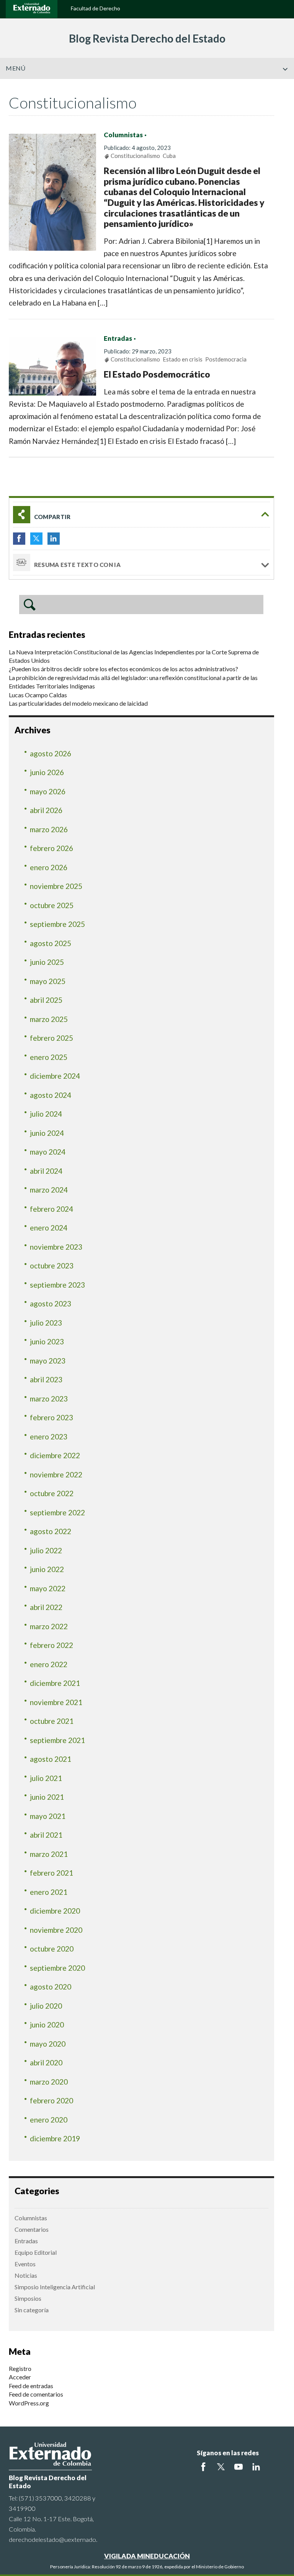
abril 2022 (46, 1607)
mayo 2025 (48, 981)
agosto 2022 (51, 1531)
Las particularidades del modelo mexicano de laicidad (78, 703)
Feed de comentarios (36, 2394)
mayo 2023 (48, 1361)
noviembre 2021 (56, 1702)
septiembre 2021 (57, 1740)
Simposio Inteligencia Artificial (55, 2287)
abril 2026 (46, 810)
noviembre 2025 (56, 886)
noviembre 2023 (56, 1247)
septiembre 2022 (57, 1512)
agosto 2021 (51, 1759)
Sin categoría (32, 2310)
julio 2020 (46, 2006)
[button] (285, 85)
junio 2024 (47, 1133)
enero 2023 (49, 1437)
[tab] (141, 515)
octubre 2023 (52, 1266)
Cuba (169, 156)
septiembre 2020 (57, 1968)
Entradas (118, 338)
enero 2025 (49, 1057)
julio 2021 (46, 1778)
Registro (20, 2368)
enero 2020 (49, 2120)
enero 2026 (49, 867)
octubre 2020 (52, 1949)
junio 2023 (47, 1341)
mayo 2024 (48, 1152)
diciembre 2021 (55, 1683)
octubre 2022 (52, 1493)
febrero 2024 (51, 1209)
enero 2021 (49, 1892)
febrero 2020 (51, 2100)
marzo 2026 (49, 829)
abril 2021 (46, 1835)
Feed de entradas (31, 2386)
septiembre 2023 (57, 1285)
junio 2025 (47, 962)
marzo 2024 (49, 1190)
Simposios (28, 2298)
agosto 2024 (51, 1095)
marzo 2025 (49, 1019)
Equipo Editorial (36, 2252)
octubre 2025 (52, 905)
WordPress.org (29, 2403)
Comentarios (32, 2229)
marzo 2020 (49, 2082)
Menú (16, 68)
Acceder (20, 2377)
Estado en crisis (183, 359)
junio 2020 (47, 2025)
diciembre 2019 (55, 2138)
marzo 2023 (49, 1399)
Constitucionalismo (135, 156)
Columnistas (123, 135)
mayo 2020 (48, 2044)
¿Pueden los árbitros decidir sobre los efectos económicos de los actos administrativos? (123, 669)
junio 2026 (47, 772)
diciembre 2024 (55, 1076)
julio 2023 (46, 1323)
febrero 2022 (51, 1645)
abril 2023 (46, 1379)
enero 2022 (49, 1664)
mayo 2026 (48, 791)
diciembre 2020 (55, 1911)
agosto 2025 (51, 943)
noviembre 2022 (56, 1474)
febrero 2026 (51, 848)
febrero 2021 (51, 1873)
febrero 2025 (51, 1038)
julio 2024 (46, 1114)
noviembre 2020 (56, 1930)
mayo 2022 (48, 1588)
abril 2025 (46, 1000)
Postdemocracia (226, 359)
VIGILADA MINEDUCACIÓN (147, 2556)
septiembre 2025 (57, 924)
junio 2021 (47, 1797)
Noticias (26, 2275)
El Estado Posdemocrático (157, 374)
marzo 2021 (49, 1854)
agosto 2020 (51, 1987)
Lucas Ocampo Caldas (38, 695)
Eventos (25, 2264)
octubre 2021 (52, 1721)
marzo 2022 (49, 1626)
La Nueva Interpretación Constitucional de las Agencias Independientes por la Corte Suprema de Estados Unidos (134, 656)
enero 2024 (49, 1228)
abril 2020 (46, 2063)
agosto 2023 (51, 1304)
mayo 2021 (48, 1816)
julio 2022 (46, 1550)
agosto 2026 (51, 753)
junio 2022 (47, 1569)
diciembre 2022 (55, 1455)
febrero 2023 (51, 1417)
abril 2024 (46, 1171)
